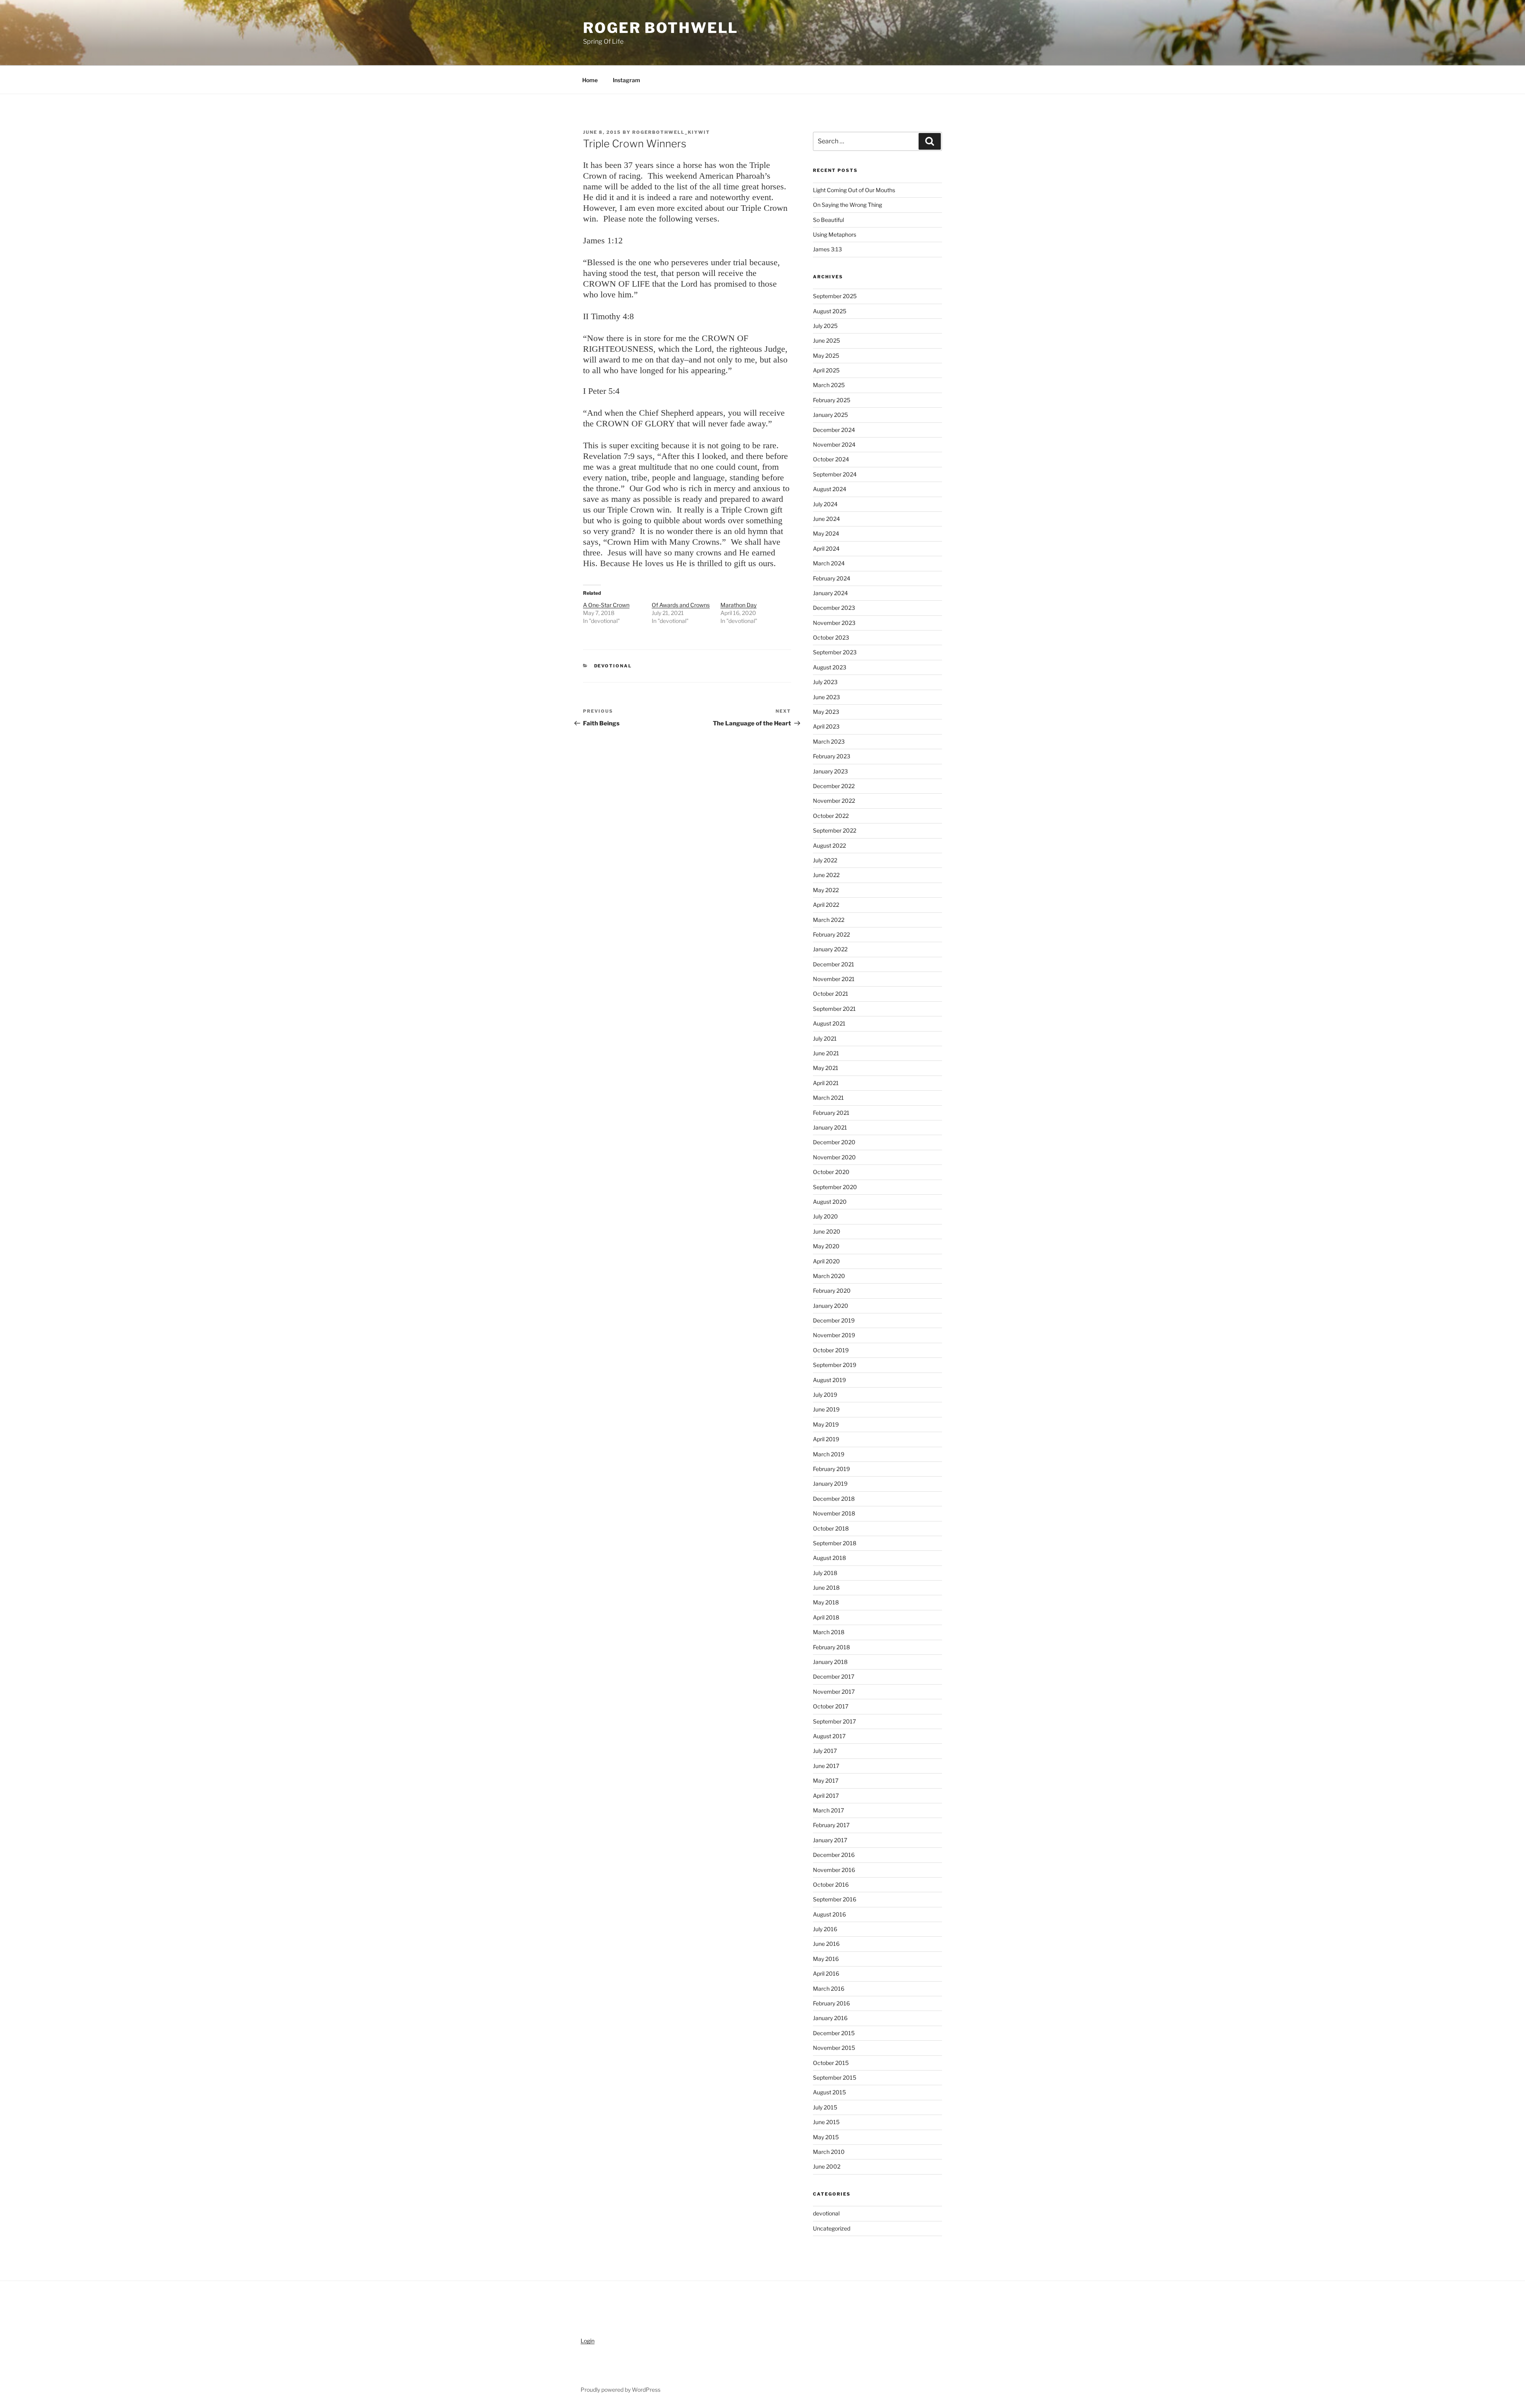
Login (588, 2341)
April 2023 (826, 726)
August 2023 (830, 667)
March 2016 (829, 1989)
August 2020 (830, 1202)
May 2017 (826, 1780)
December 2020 (834, 1142)
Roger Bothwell (661, 28)
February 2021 (831, 1113)
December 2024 (834, 430)
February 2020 (832, 1291)
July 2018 (825, 1573)
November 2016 (834, 1870)
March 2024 (829, 563)
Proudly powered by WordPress (621, 2390)
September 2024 (835, 474)
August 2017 (829, 1736)
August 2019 (829, 1380)
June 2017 (826, 1766)
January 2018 (830, 1662)
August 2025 (830, 311)
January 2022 (830, 949)
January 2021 (830, 1127)
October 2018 (831, 1528)
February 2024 (832, 578)
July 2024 (825, 504)
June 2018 (826, 1588)
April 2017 (826, 1796)
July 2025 (825, 326)
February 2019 (831, 1469)
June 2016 (826, 1944)
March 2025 (829, 385)
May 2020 (826, 1246)
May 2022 (826, 890)
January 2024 (830, 593)
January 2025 (830, 415)
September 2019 (835, 1365)
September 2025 (835, 296)
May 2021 (826, 1068)
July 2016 (825, 1929)
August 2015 (829, 2092)
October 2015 (831, 2063)
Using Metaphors (835, 234)
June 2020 (827, 1231)
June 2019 (826, 1409)
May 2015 (826, 2137)
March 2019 (829, 1454)
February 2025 (832, 400)
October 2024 (831, 459)
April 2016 (826, 1973)
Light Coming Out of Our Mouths (854, 190)
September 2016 (835, 1899)
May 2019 (826, 1424)
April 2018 (826, 1617)
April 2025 (826, 370)
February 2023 (832, 756)
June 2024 (826, 519)
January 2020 (831, 1306)
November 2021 (834, 979)
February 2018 (831, 1647)
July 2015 (825, 2107)
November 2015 (834, 2048)
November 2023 (834, 623)
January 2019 (830, 1484)
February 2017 (831, 1825)
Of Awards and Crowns (681, 605)
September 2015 (835, 2077)
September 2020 (835, 1187)
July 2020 (825, 1216)
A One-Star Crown (606, 605)
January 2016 (830, 2018)
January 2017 (830, 1840)
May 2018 (826, 1602)
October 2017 (831, 1706)
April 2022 (826, 905)
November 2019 (834, 1335)
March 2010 (829, 2152)
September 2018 (835, 1543)
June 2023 (826, 697)
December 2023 (834, 608)
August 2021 (829, 1023)
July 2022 (825, 860)
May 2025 (826, 356)
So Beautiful (828, 220)
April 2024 (826, 548)
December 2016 (834, 1855)
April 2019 (826, 1439)
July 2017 (825, 1751)
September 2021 (834, 1009)
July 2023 (825, 682)
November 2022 (834, 801)
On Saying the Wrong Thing (847, 205)
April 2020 (826, 1261)
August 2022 (829, 845)
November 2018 (834, 1513)
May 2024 (826, 533)
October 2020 (831, 1172)
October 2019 (831, 1350)
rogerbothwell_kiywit (671, 132)
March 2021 (828, 1098)
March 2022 (829, 920)
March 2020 (829, 1276)
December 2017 (834, 1676)
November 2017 (834, 1692)
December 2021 (834, 964)
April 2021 (826, 1083)
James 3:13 (827, 249)
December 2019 (834, 1320)
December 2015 (834, 2033)
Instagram (626, 80)
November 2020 (834, 1157)
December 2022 (834, 786)
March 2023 (829, 741)
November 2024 (834, 444)
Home (590, 80)
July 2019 (825, 1395)
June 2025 (826, 340)
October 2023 (831, 637)
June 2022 (826, 875)
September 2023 (835, 652)
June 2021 (826, 1053)
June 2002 (827, 2166)
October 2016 (831, 1885)
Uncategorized (832, 2228)
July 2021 (825, 1038)
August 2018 (829, 1558)
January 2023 (830, 771)
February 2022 (831, 934)
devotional (613, 666)
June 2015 (826, 2122)
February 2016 (831, 2003)
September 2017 (834, 1721)
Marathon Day (738, 605)
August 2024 (830, 489)
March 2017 (828, 1810)
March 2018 (829, 1632)
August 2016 (829, 1914)
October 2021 (831, 994)
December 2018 (834, 1499)
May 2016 (826, 1959)
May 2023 (826, 712)
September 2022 (835, 830)
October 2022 (831, 816)
